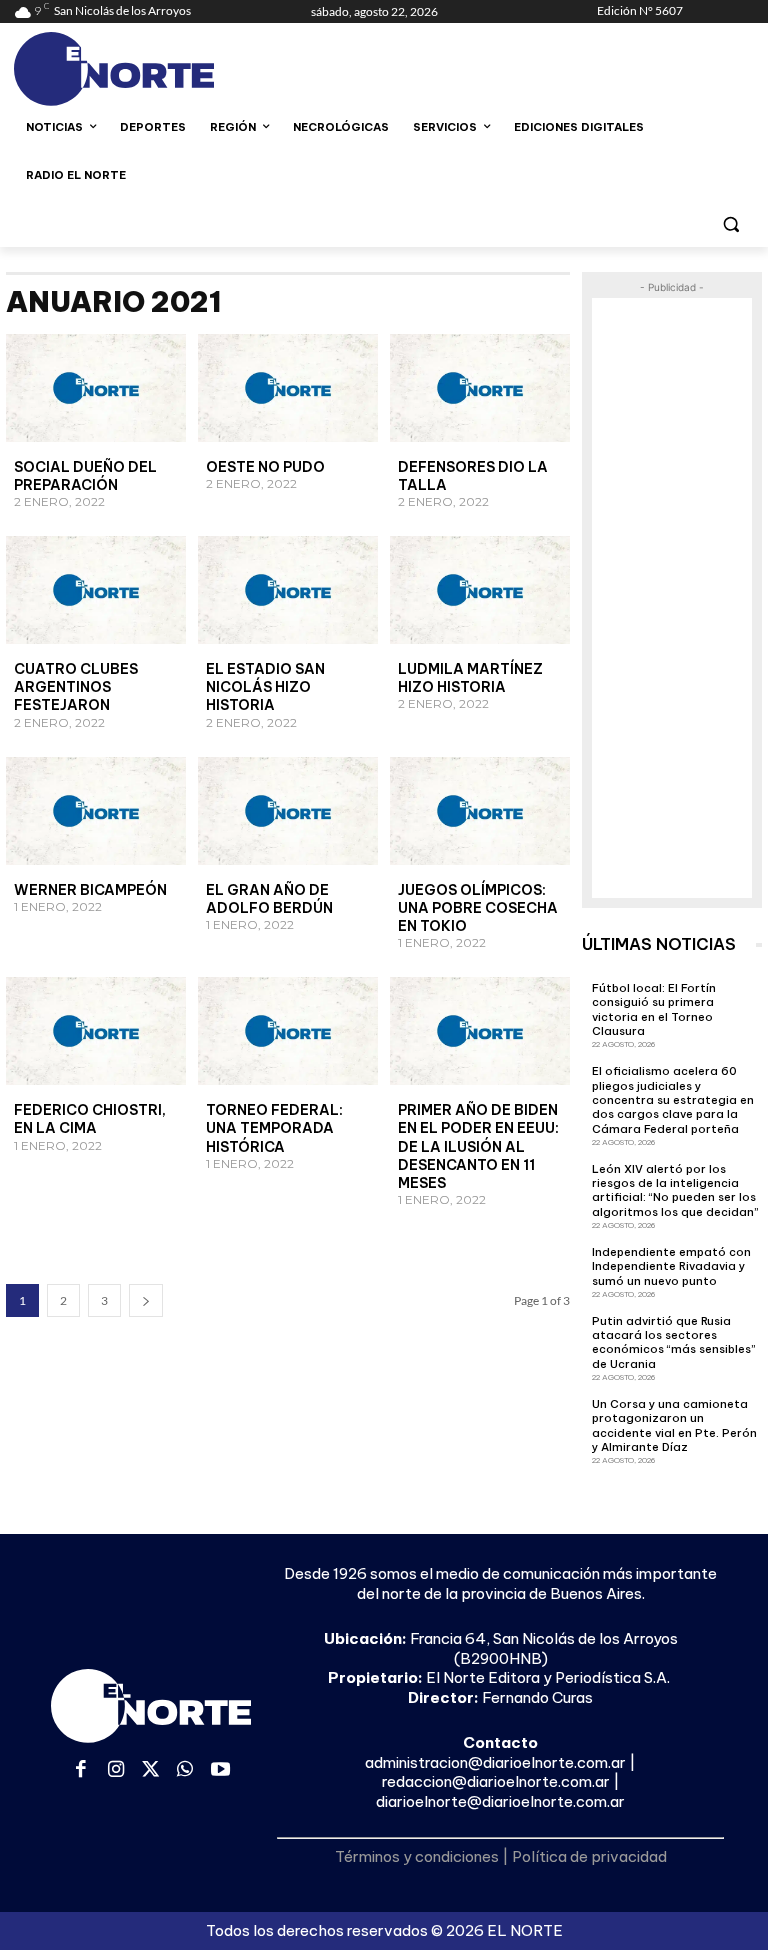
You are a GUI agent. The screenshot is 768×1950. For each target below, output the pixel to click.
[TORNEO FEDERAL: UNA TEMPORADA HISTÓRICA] (288, 1031)
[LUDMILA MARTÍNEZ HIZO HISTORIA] (480, 590)
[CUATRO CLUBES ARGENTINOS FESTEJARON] (96, 590)
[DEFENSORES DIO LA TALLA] (480, 388)
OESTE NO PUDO (265, 467)
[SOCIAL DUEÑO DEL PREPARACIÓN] (96, 388)
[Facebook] (81, 1770)
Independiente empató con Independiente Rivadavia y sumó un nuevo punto (671, 1266)
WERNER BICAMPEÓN (90, 890)
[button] (730, 223)
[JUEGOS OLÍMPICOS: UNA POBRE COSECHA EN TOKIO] (480, 811)
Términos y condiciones (417, 1856)
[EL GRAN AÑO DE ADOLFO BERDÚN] (288, 811)
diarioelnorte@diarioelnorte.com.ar (500, 1801)
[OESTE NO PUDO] (288, 388)
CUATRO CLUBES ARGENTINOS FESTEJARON (76, 687)
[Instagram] (116, 1770)
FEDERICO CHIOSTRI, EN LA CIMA (90, 1119)
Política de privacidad (589, 1856)
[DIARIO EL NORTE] (150, 69)
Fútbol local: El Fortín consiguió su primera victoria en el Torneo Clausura (654, 1009)
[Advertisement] (672, 598)
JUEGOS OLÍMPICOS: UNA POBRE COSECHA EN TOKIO (478, 908)
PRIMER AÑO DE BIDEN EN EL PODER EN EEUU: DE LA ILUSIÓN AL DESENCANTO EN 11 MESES (478, 1146)
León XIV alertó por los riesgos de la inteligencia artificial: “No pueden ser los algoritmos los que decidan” (675, 1190)
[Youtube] (220, 1770)
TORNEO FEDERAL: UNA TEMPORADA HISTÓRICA (274, 1128)
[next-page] (146, 1300)
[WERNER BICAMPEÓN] (96, 811)
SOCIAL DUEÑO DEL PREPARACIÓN (85, 476)
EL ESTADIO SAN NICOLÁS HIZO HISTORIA (265, 687)
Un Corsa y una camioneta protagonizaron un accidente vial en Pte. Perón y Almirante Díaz (674, 1425)
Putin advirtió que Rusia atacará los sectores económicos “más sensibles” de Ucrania (674, 1342)
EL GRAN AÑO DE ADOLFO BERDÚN (269, 899)
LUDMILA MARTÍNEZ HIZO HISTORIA (470, 678)
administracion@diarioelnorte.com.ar (495, 1762)
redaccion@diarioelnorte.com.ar (496, 1781)
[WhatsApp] (185, 1770)
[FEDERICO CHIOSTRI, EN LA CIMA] (96, 1031)
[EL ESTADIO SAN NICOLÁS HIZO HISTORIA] (288, 590)
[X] (150, 1770)
